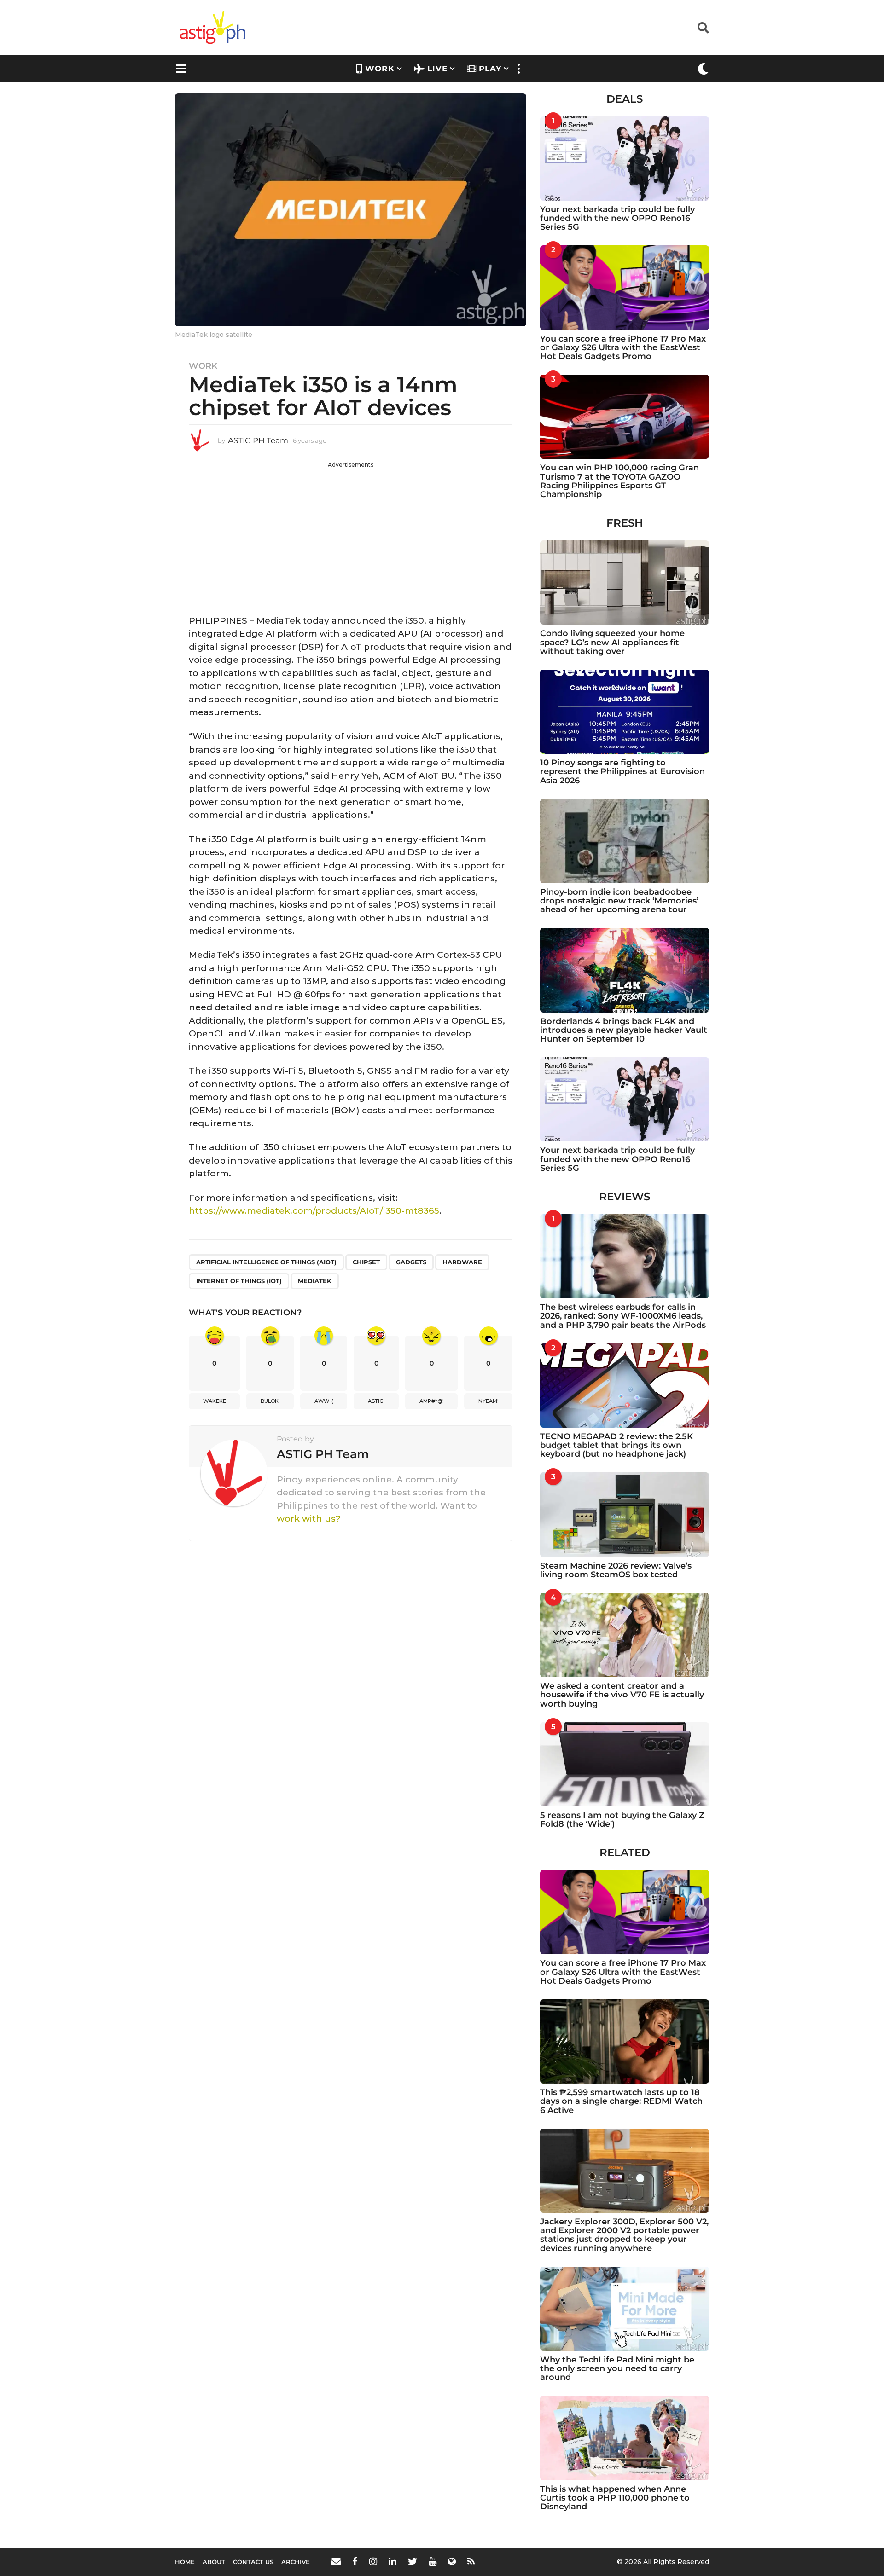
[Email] (336, 2561)
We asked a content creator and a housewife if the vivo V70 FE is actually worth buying (622, 1695)
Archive (296, 2562)
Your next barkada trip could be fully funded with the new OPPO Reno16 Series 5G (617, 218)
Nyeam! (489, 1401)
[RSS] (471, 2561)
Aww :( (324, 1401)
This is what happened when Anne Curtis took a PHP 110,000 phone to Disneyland (615, 2498)
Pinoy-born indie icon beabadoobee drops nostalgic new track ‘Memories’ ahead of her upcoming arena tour (619, 901)
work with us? (309, 1519)
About (214, 2562)
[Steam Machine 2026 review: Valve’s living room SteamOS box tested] (625, 1514)
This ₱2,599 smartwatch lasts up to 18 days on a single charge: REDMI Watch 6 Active (621, 2101)
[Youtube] (433, 2561)
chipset (366, 1262)
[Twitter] (413, 2561)
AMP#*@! (432, 1401)
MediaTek (315, 1281)
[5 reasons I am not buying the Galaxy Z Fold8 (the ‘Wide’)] (625, 1764)
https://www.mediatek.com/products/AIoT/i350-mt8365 (314, 1211)
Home (185, 2562)
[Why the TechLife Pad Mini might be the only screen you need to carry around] (625, 2309)
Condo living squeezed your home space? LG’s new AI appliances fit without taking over (612, 642)
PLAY (490, 69)
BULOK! (270, 1401)
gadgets (411, 1262)
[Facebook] (355, 2561)
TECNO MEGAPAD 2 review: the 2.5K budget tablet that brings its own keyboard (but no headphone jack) (616, 1445)
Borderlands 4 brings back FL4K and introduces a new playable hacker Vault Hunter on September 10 (624, 1030)
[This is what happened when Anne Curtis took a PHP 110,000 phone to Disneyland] (625, 2438)
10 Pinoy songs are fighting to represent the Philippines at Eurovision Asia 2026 (622, 772)
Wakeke (215, 1401)
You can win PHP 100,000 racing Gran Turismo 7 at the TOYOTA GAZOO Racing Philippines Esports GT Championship (619, 481)
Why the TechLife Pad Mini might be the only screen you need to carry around (617, 2369)
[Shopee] (452, 2561)
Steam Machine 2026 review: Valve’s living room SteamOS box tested (616, 1570)
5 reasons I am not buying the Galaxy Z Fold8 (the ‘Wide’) (622, 1820)
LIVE (437, 69)
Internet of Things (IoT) (239, 1281)
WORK (380, 69)
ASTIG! (376, 1401)
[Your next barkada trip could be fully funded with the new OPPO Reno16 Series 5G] (625, 159)
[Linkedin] (393, 2561)
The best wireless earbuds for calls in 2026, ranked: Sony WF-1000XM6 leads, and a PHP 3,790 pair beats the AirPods (623, 1316)
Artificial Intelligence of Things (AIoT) (266, 1262)
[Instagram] (373, 2561)
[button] (703, 28)
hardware (462, 1262)
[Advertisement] (351, 533)
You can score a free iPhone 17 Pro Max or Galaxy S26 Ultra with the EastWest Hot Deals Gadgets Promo (623, 348)
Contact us (253, 2562)
